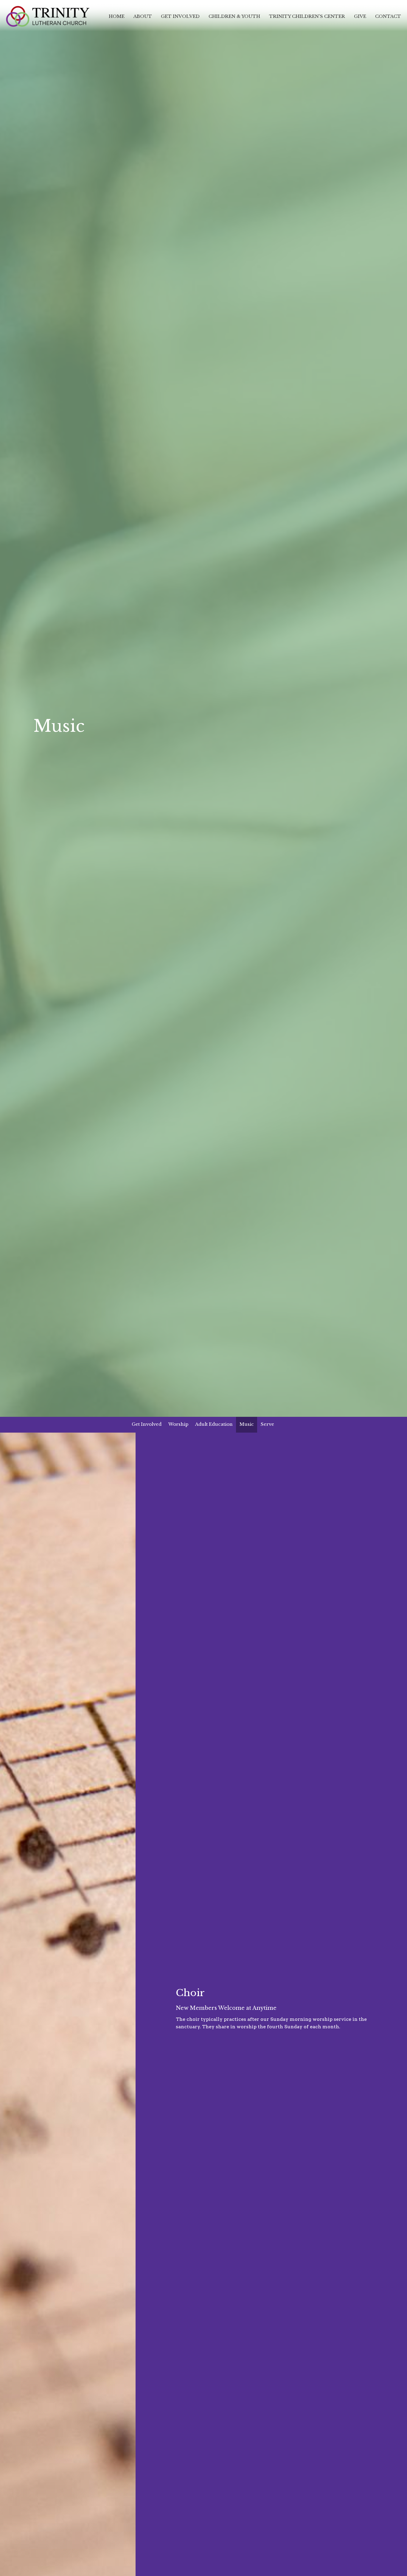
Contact (388, 16)
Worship (178, 1424)
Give (360, 16)
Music (247, 1424)
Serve (267, 1424)
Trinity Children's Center (307, 16)
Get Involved (180, 16)
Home (117, 16)
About (143, 16)
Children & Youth (234, 16)
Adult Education (214, 1424)
